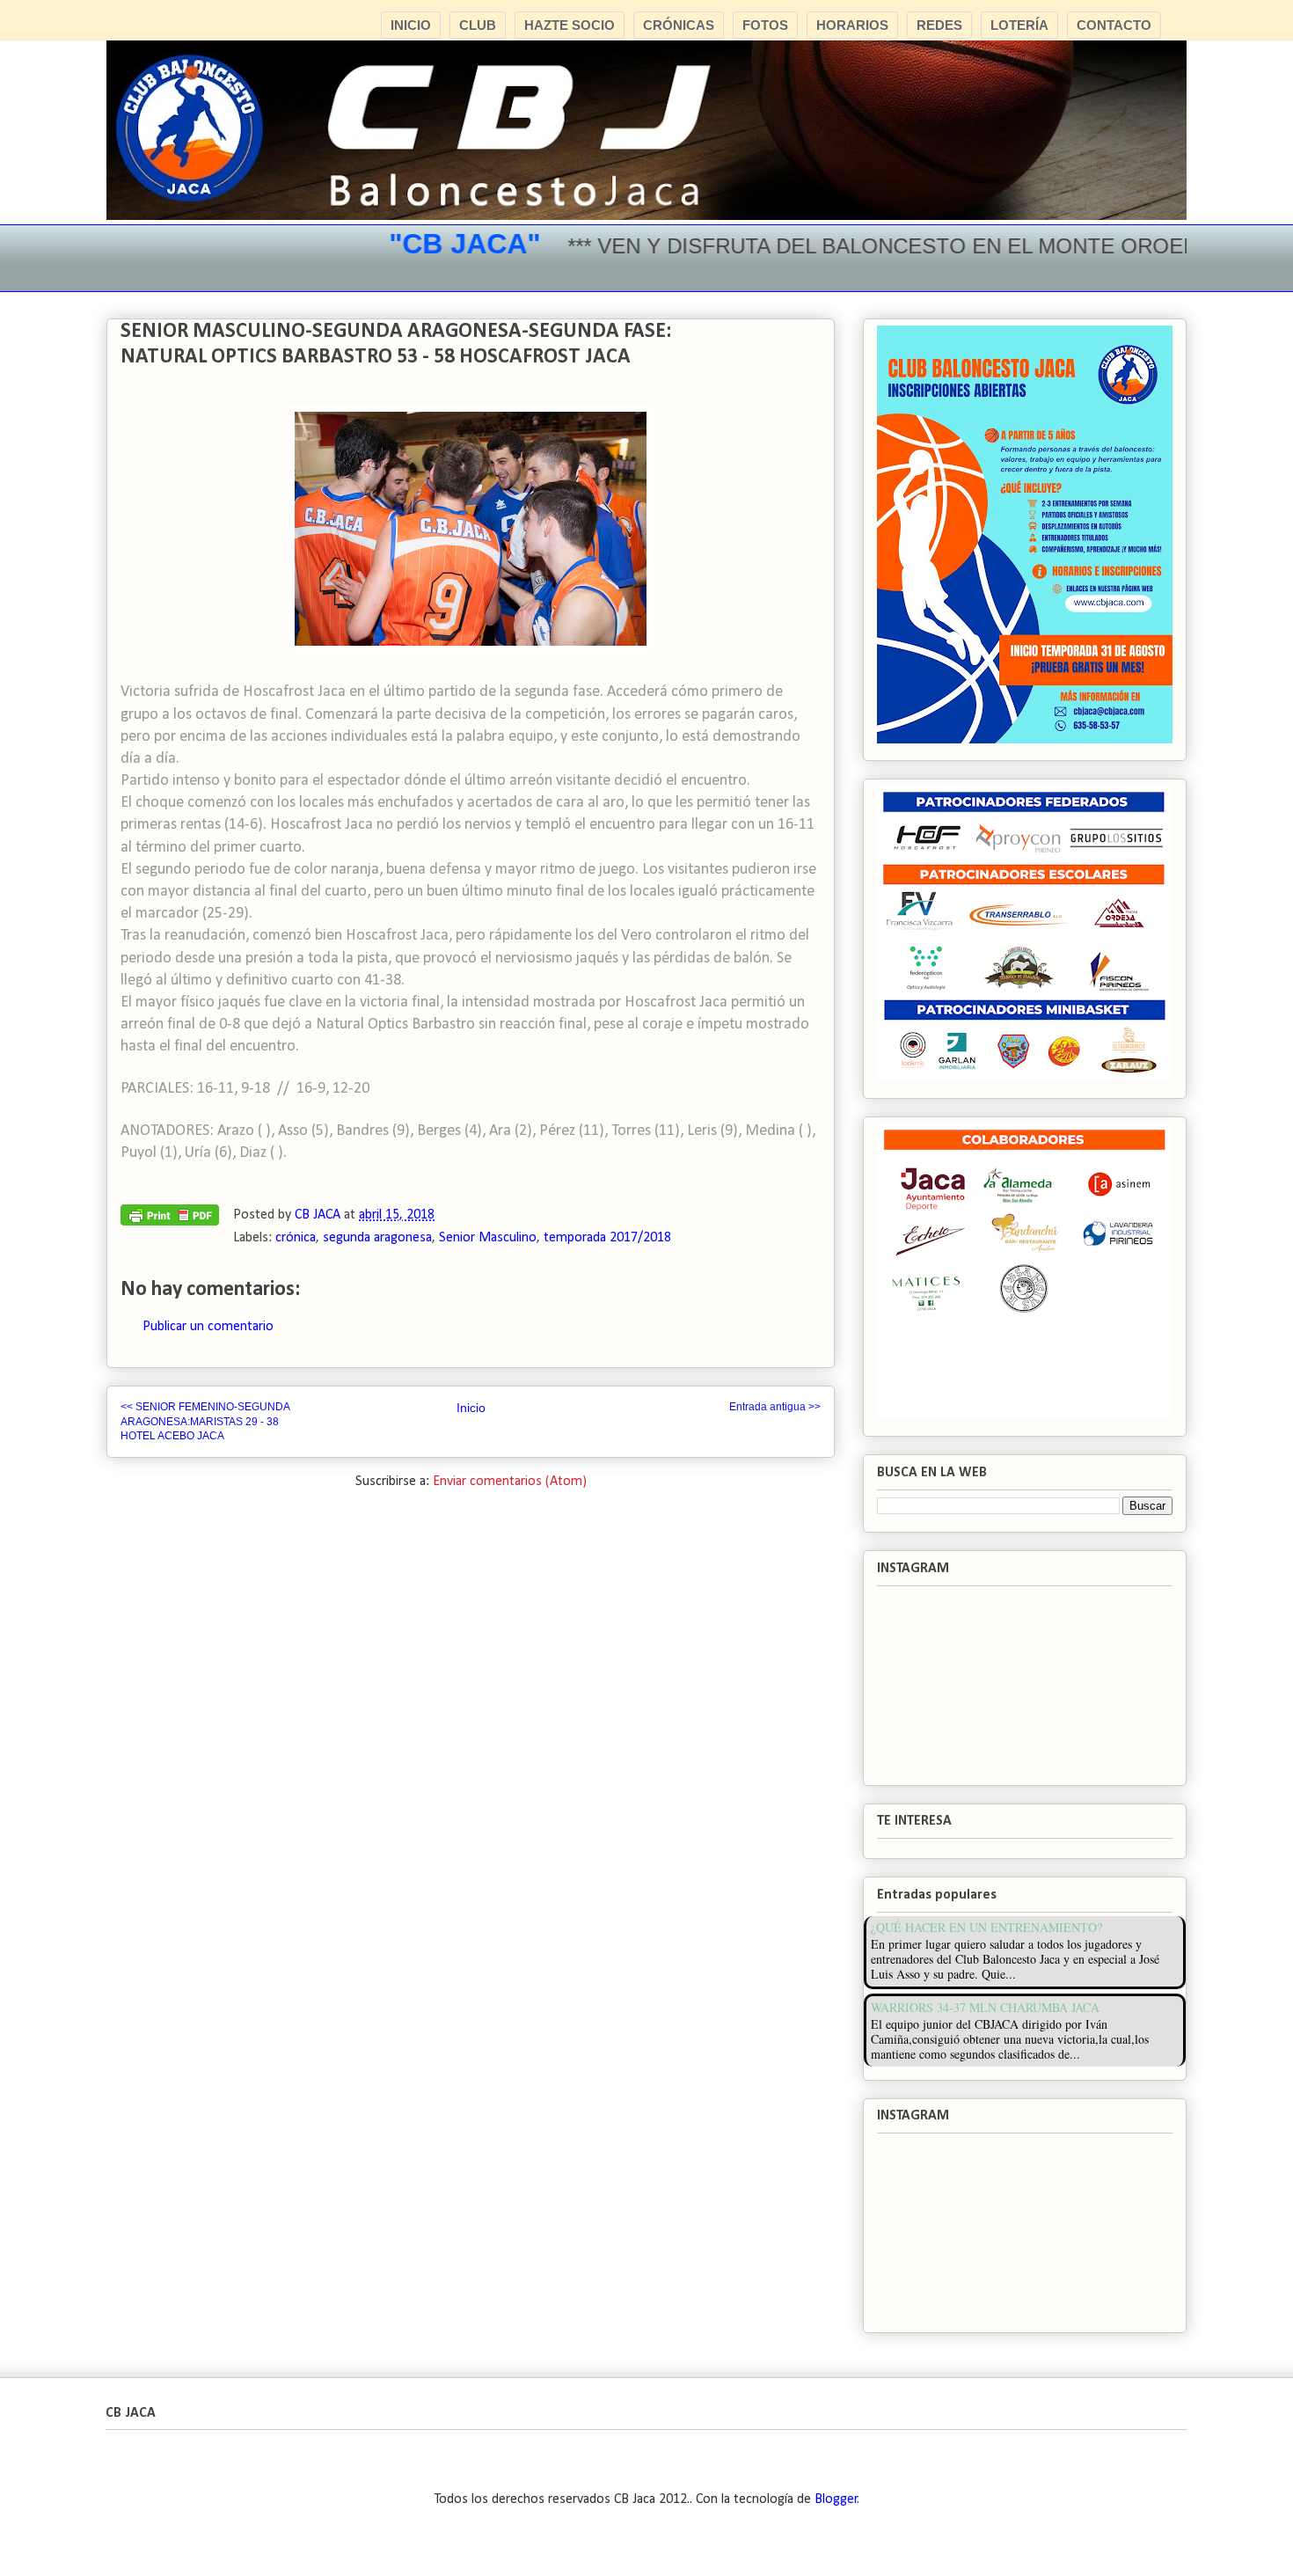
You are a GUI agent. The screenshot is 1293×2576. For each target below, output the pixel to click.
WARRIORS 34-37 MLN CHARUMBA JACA (985, 2007)
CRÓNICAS (679, 25)
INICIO (411, 25)
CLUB (478, 25)
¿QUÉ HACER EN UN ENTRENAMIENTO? (986, 1927)
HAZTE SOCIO (570, 25)
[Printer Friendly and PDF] (170, 1219)
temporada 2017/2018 (607, 1238)
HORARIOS (852, 25)
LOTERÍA (1019, 25)
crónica (296, 1238)
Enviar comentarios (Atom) (510, 1482)
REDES (939, 25)
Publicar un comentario (208, 1327)
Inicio (471, 1408)
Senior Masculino (488, 1238)
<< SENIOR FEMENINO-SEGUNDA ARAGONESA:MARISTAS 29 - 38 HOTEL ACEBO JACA (205, 1421)
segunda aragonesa (377, 1238)
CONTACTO (1114, 25)
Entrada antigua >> (775, 1407)
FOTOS (765, 25)
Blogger (836, 2499)
